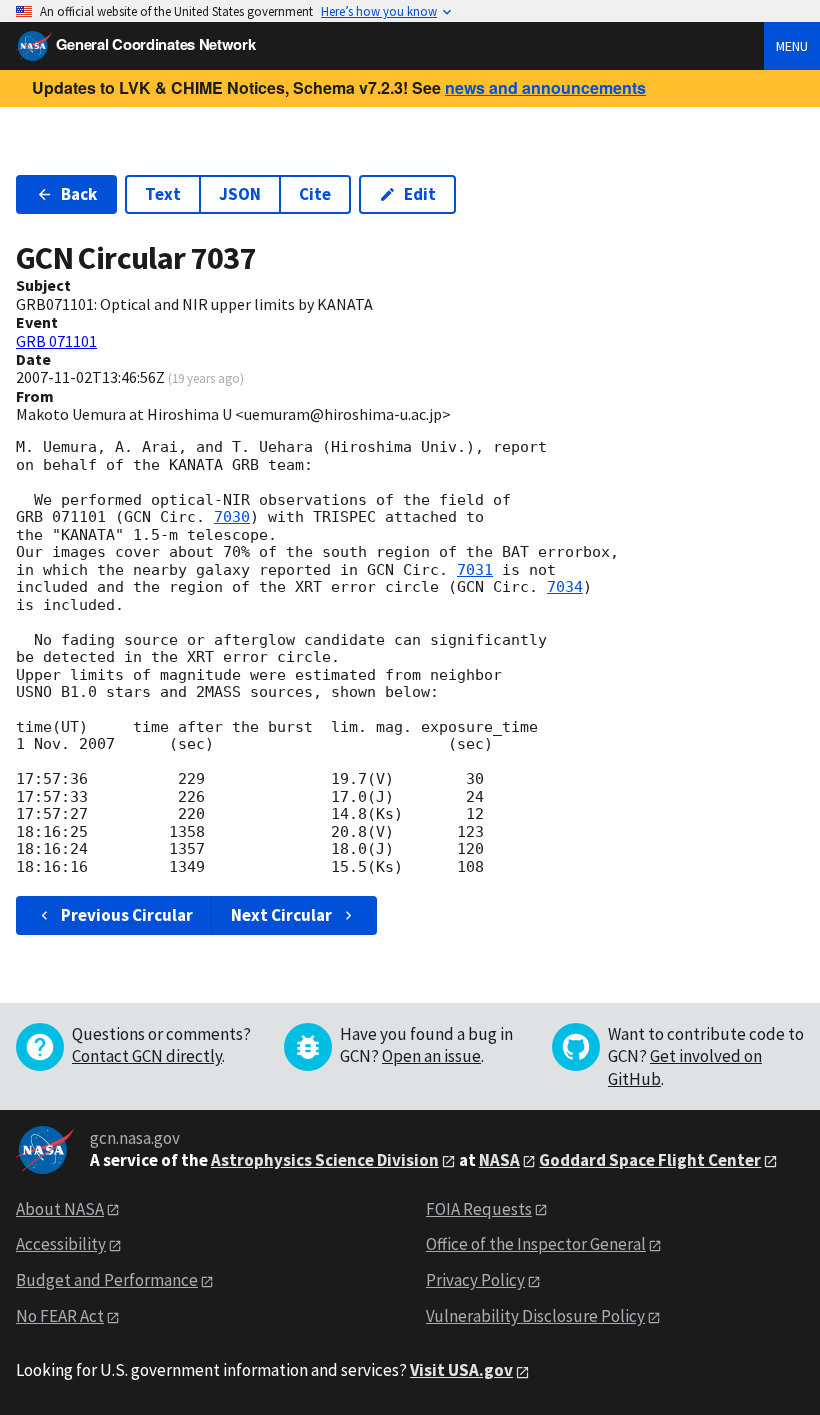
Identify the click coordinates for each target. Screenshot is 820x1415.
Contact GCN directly (147, 1056)
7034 (565, 587)
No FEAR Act (60, 1316)
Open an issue (431, 1056)
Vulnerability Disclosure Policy (535, 1316)
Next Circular (281, 915)
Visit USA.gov (461, 1370)
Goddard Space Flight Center (650, 1160)
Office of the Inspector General (536, 1244)
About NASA (60, 1209)
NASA (499, 1160)
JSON (240, 194)
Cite (315, 194)
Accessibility (61, 1244)
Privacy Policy (475, 1280)
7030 (232, 517)
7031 (475, 570)
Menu (792, 46)
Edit (420, 194)
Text (163, 194)
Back (79, 194)
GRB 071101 (56, 341)
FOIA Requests (479, 1209)
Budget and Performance (107, 1280)
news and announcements (545, 87)
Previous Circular (127, 915)
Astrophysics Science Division (325, 1160)
